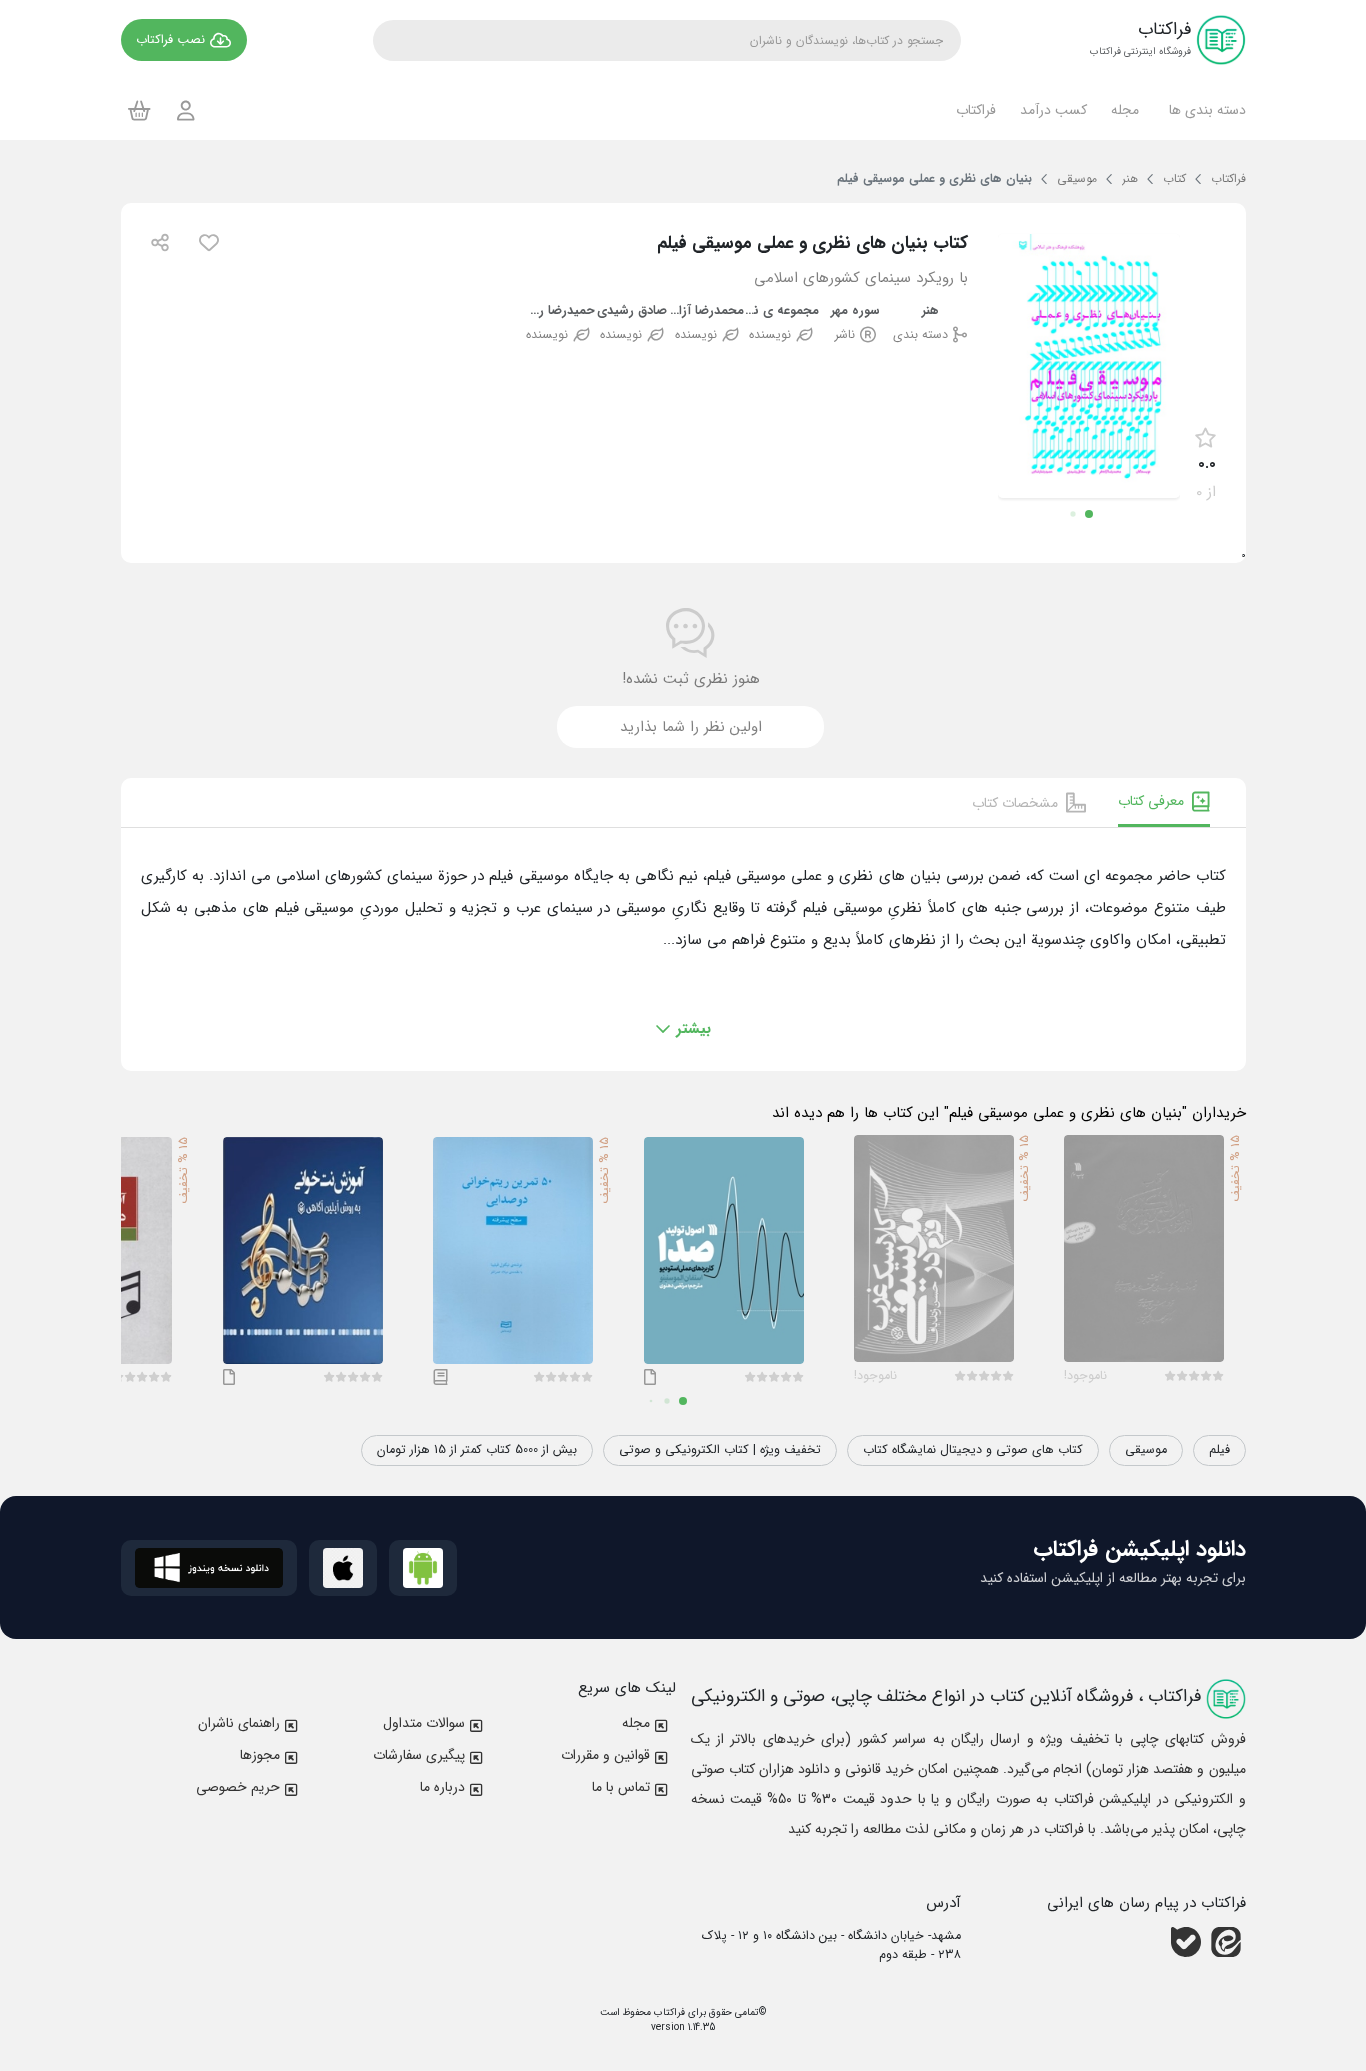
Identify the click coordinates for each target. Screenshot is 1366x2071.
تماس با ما (621, 1787)
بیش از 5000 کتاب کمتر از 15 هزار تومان (477, 1450)
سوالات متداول (424, 1723)
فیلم (1219, 1450)
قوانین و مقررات (605, 1755)
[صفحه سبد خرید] (139, 110)
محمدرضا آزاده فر (707, 311)
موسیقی (1146, 1450)
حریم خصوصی (238, 1787)
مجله (636, 1723)
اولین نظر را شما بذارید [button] (691, 727)
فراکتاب (668, 2012)
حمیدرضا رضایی (558, 311)
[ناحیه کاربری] (186, 110)
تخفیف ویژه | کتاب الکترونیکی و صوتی (720, 1450)
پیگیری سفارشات (419, 1755)
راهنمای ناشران (239, 1723)
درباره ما (442, 1787)
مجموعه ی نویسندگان (781, 311)
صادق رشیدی (632, 311)
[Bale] (1186, 1942)
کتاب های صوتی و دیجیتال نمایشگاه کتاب (973, 1450)
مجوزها (260, 1755)
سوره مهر (855, 311)
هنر (930, 311)
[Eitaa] (1226, 1942)
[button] (1204, 110)
